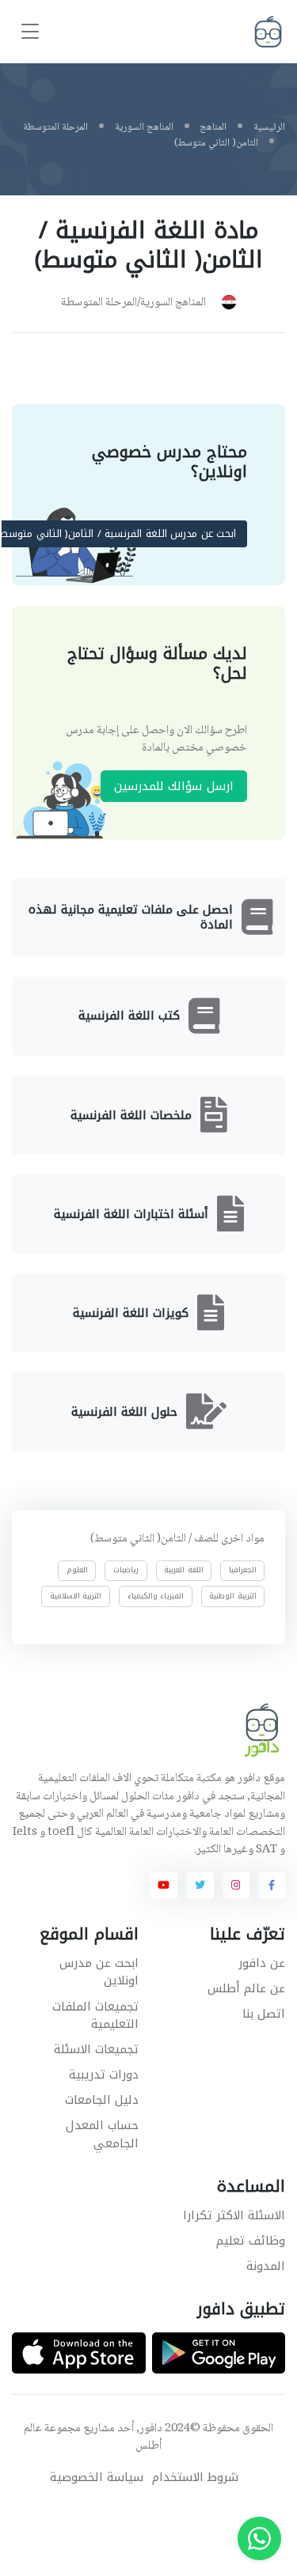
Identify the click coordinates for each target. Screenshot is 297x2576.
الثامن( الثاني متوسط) (216, 143)
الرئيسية (269, 127)
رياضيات (126, 1570)
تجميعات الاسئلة (96, 2049)
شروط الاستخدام (195, 2478)
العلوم (77, 1570)
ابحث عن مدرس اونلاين (99, 1972)
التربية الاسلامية (76, 1595)
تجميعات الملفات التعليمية (95, 2016)
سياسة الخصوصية (97, 2478)
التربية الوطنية (233, 1595)
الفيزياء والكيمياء (156, 1595)
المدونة (266, 2266)
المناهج (213, 127)
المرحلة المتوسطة (55, 127)
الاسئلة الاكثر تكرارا (234, 2215)
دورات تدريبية (104, 2075)
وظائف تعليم (251, 2241)
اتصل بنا (264, 2014)
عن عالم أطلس (246, 1988)
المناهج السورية (144, 127)
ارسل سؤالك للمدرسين (174, 785)
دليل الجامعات (102, 2100)
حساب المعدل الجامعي (102, 2134)
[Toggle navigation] (30, 32)
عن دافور (262, 1963)
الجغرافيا (243, 1570)
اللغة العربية (184, 1570)
